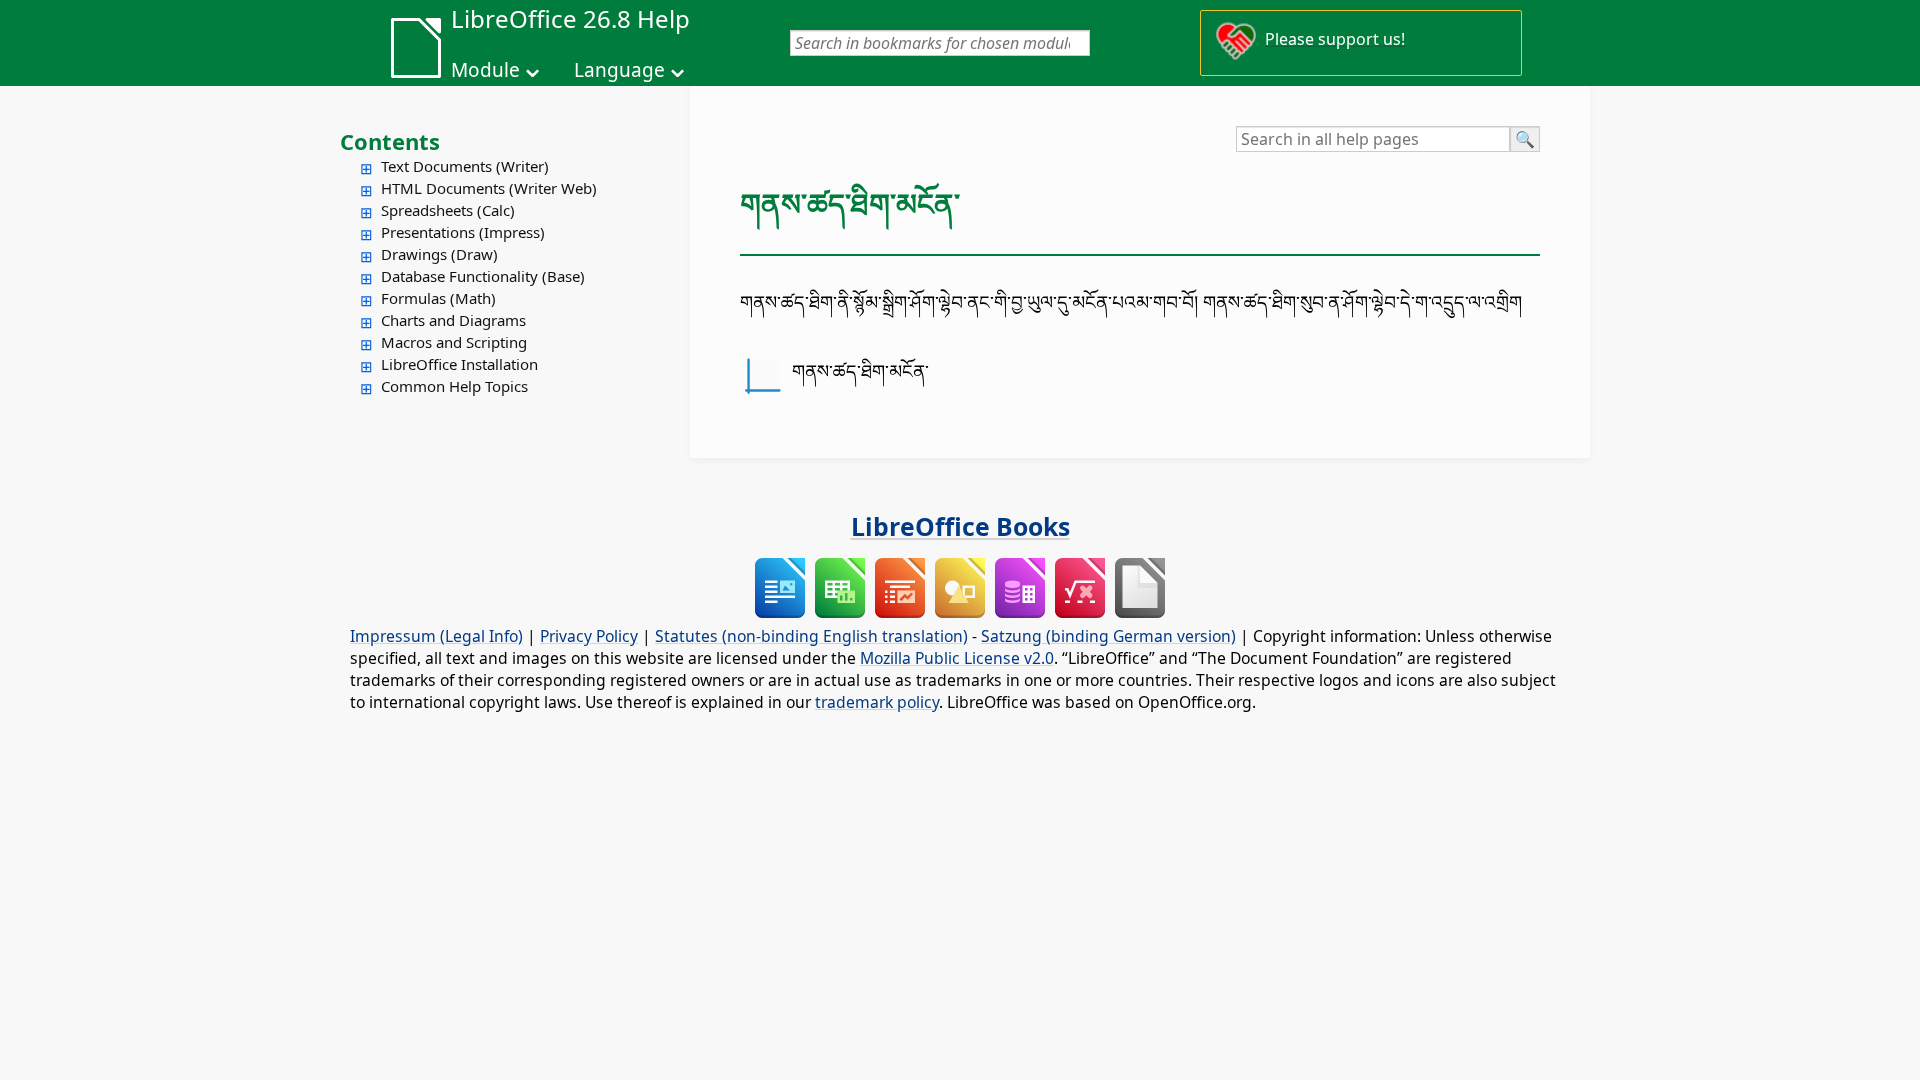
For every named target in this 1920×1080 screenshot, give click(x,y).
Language (619, 70)
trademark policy (877, 702)
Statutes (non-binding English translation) (811, 636)
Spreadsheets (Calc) (448, 210)
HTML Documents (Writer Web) (489, 188)
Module (485, 70)
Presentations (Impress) (463, 232)
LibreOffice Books (960, 526)
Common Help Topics (454, 386)
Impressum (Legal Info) (436, 636)
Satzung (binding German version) (1108, 636)
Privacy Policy (589, 636)
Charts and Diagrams (453, 320)
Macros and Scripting (454, 342)
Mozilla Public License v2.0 (957, 658)
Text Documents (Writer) (465, 166)
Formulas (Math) (438, 298)
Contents (390, 141)
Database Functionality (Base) (483, 276)
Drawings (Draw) (439, 254)
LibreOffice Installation (459, 364)
